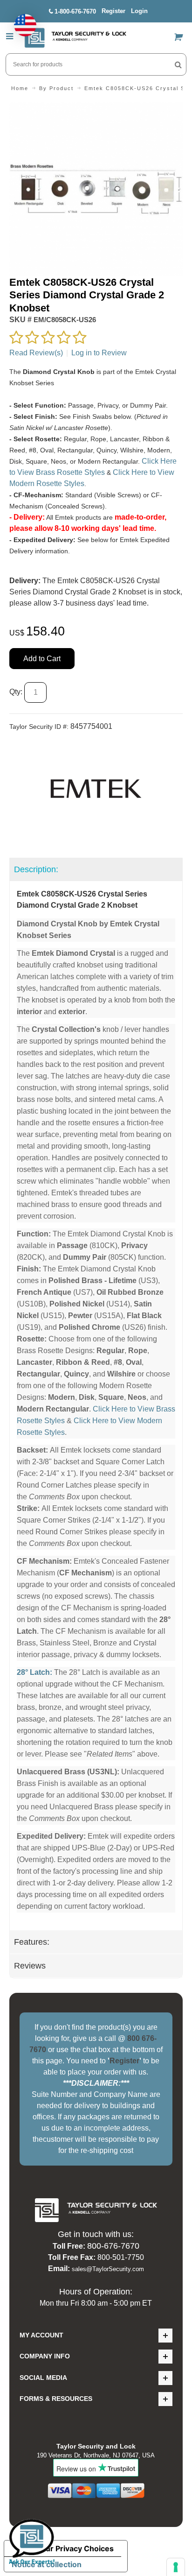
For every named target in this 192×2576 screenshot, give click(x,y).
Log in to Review (99, 353)
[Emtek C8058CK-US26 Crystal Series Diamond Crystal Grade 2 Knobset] (96, 108)
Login (139, 11)
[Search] (178, 64)
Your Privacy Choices (75, 2548)
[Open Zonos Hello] (21, 21)
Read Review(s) (36, 353)
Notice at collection (47, 2564)
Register (113, 11)
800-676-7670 (113, 2246)
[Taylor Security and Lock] (75, 38)
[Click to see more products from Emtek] (96, 789)
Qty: (16, 692)
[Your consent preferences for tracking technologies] (176, 2567)
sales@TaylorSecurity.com (108, 2269)
